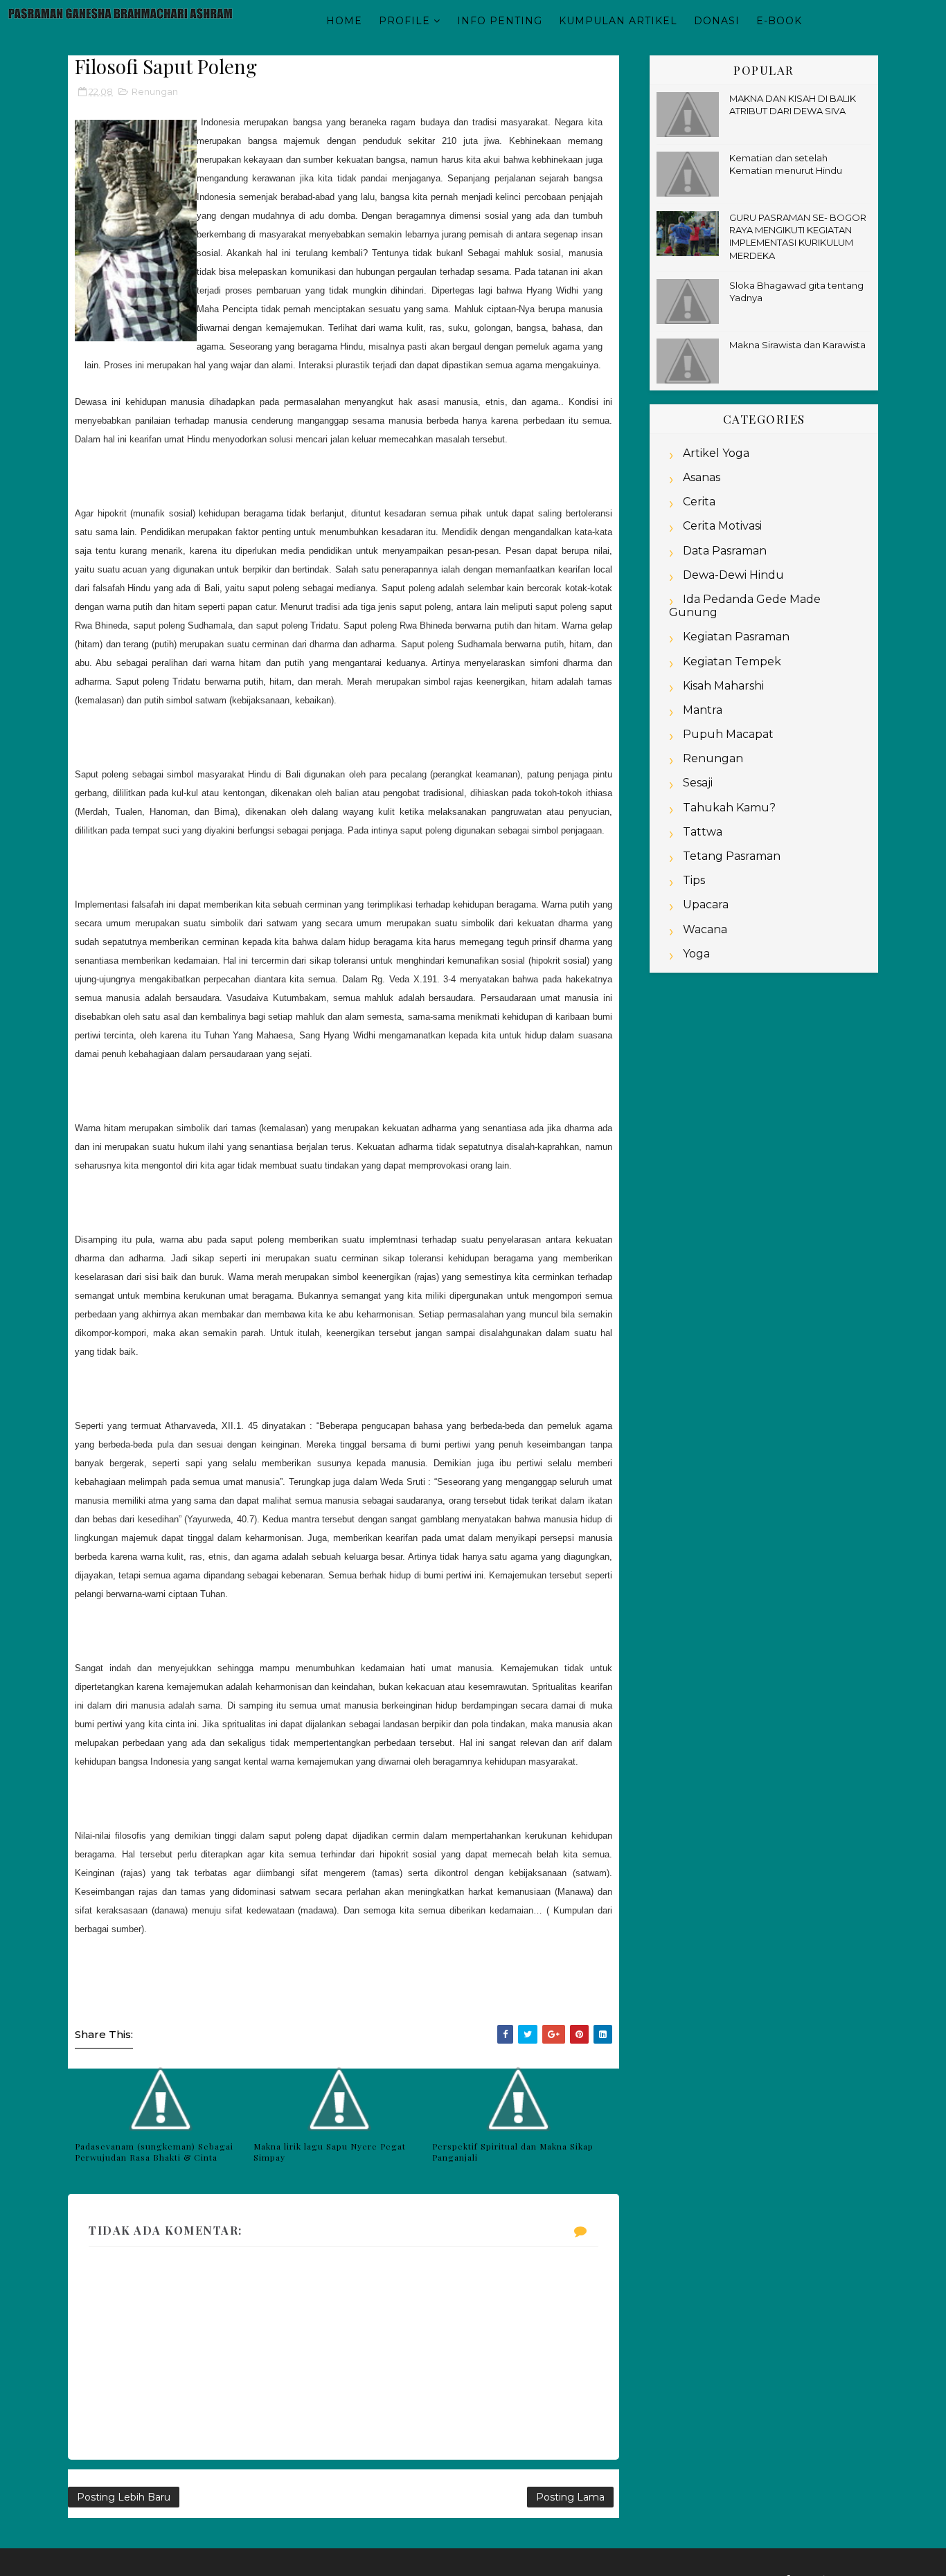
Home (344, 21)
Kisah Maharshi (723, 686)
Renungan (155, 91)
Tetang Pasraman (732, 856)
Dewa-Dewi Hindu (733, 575)
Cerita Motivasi (722, 526)
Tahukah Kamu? (729, 808)
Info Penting (500, 21)
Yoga (696, 954)
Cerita (699, 502)
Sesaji (698, 783)
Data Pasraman (725, 551)
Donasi (717, 21)
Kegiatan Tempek (732, 661)
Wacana (705, 929)
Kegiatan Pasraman (736, 637)
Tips (694, 880)
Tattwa (703, 832)
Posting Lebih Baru (124, 2497)
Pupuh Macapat (728, 734)
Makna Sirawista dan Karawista (797, 345)
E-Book (779, 21)
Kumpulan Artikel (618, 21)
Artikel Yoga (716, 453)
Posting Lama (570, 2497)
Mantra (703, 710)
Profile (404, 21)
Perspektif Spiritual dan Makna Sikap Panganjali (513, 2152)
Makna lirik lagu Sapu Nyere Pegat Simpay (330, 2152)
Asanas (702, 477)
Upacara (706, 904)
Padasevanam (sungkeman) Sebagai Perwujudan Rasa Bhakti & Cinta (154, 2152)
